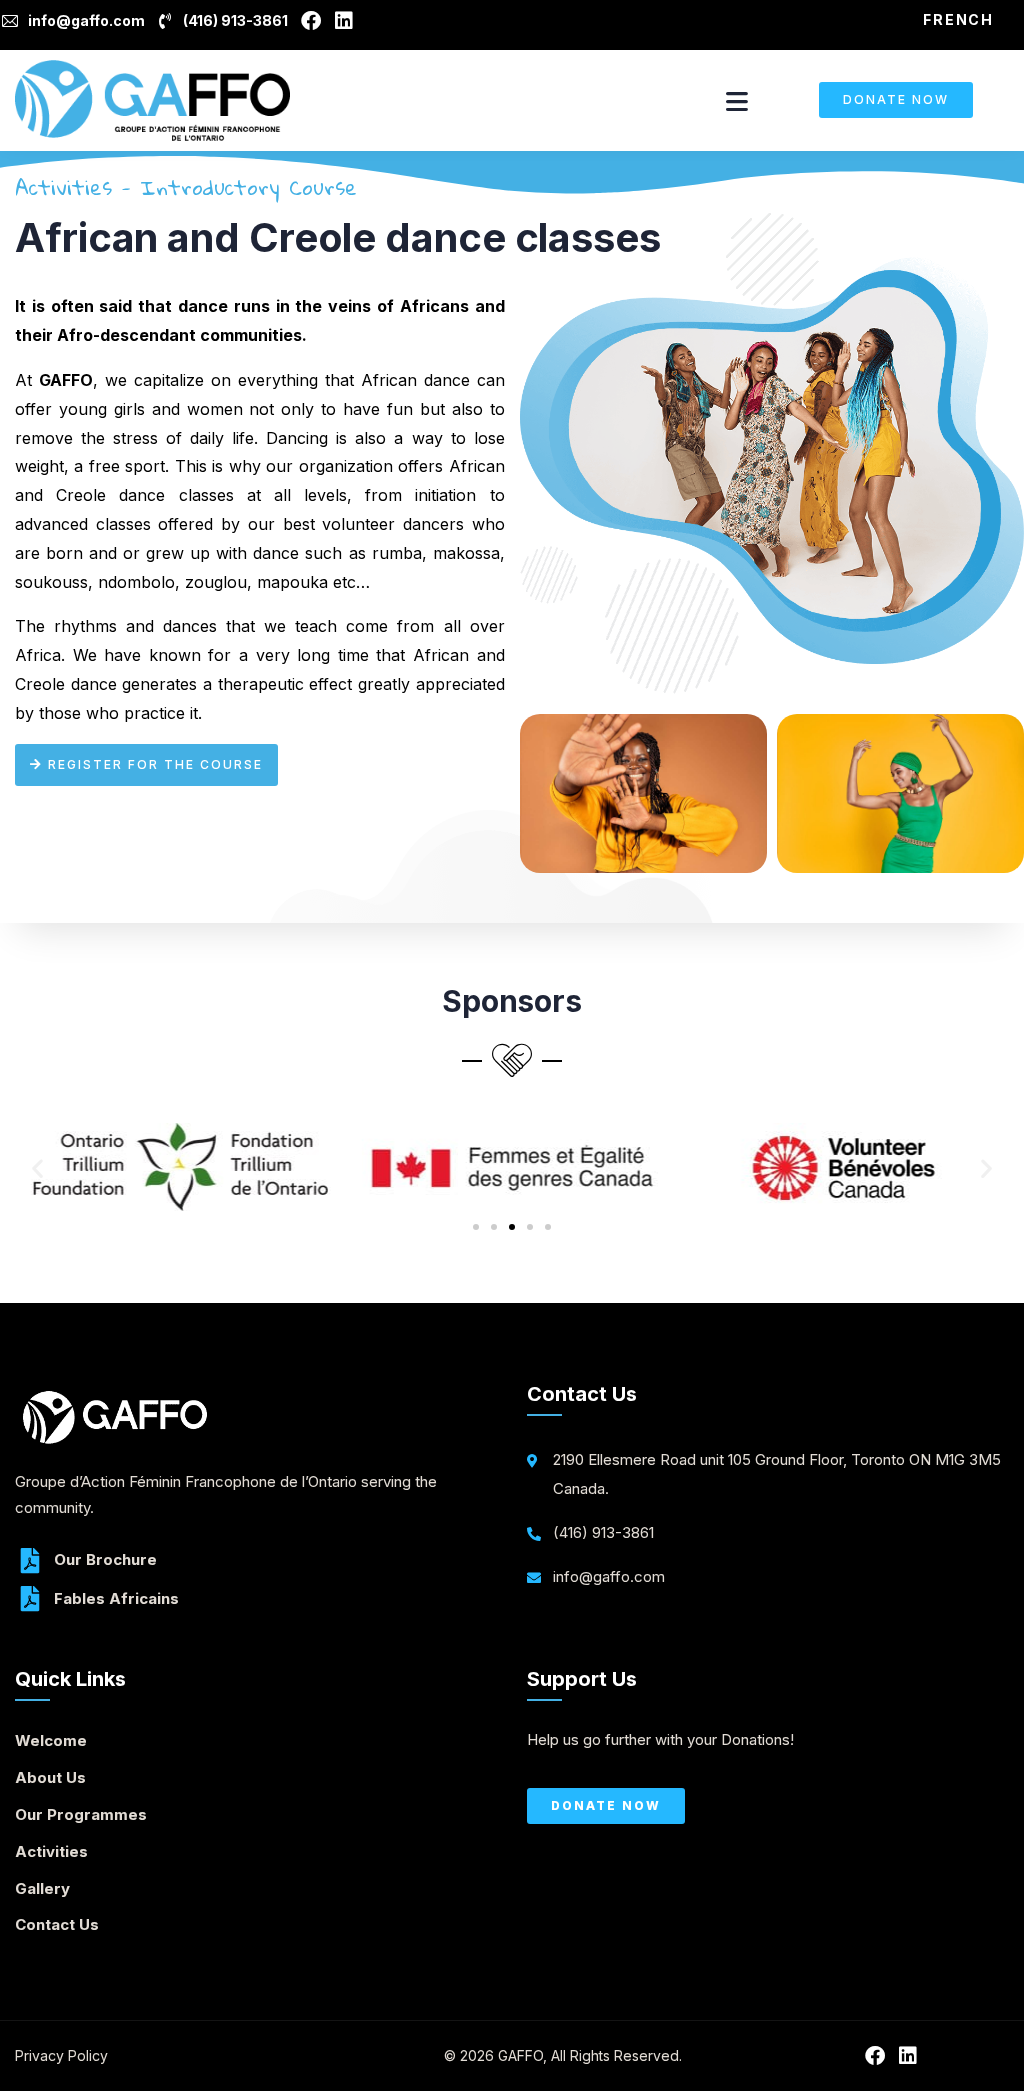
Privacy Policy (61, 2055)
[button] (37, 1168)
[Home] (152, 100)
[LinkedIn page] (347, 21)
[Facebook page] (314, 21)
